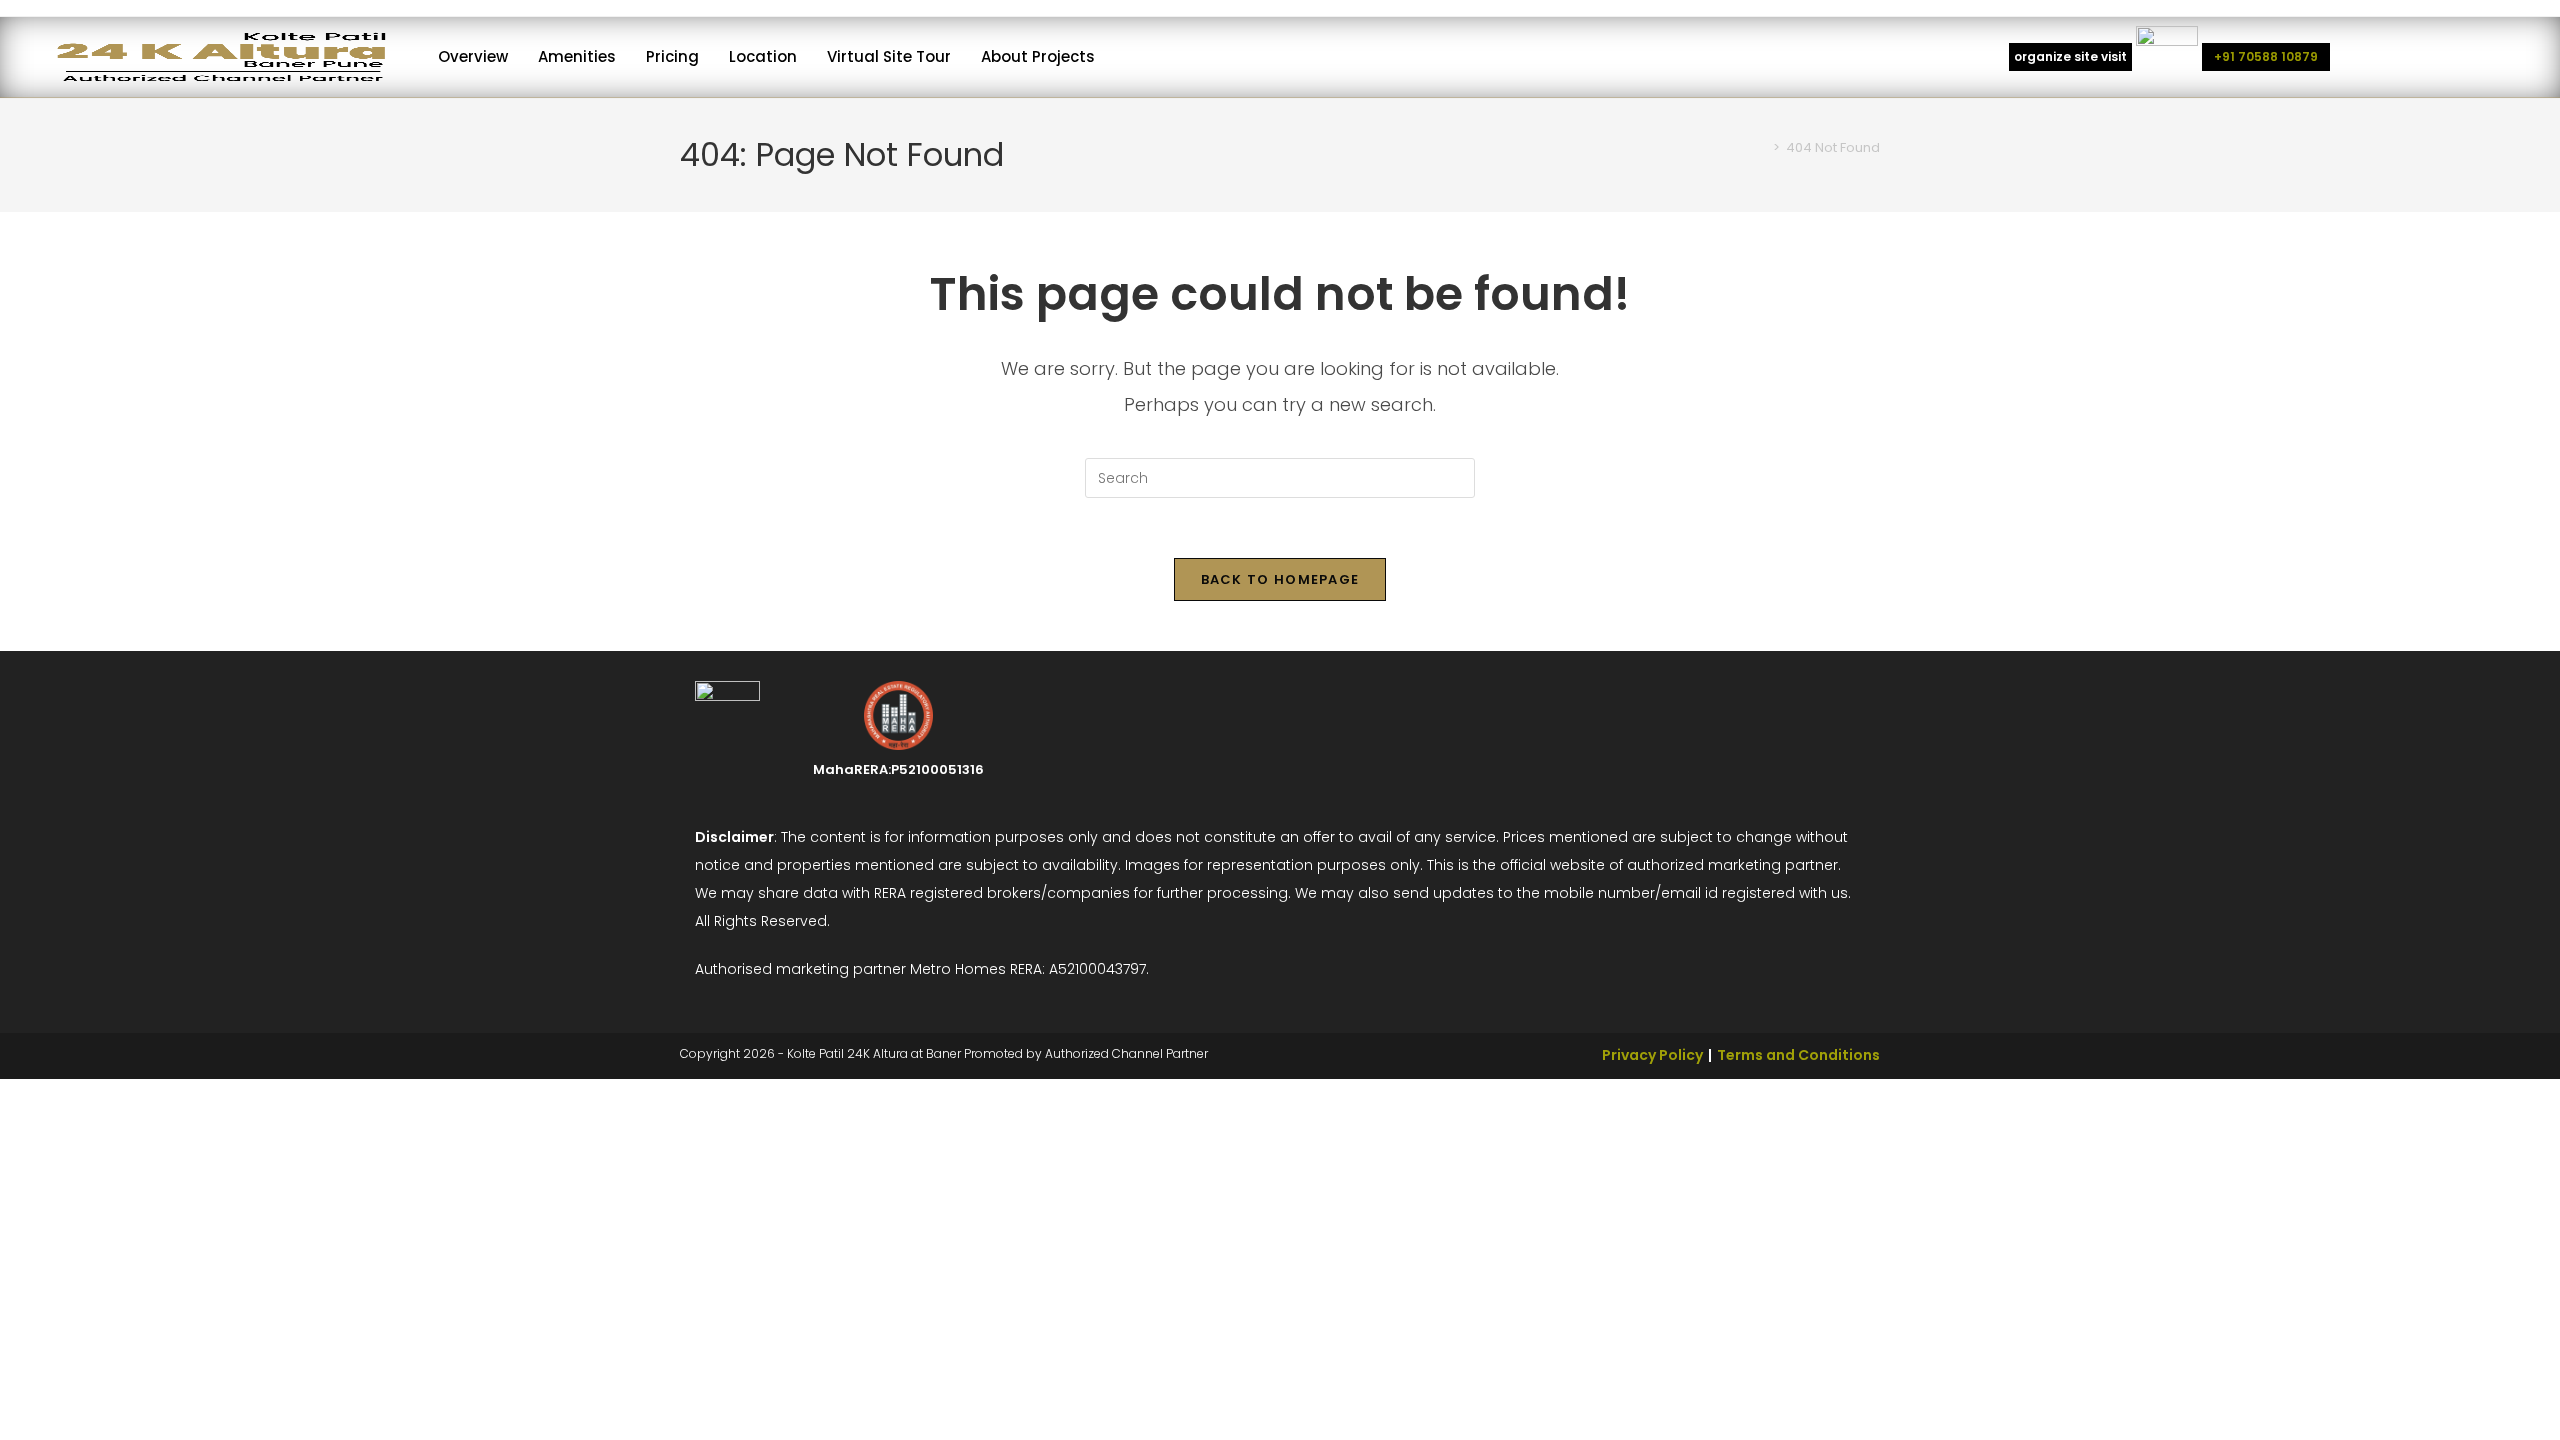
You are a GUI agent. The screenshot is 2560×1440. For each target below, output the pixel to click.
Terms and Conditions (1798, 1055)
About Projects (1038, 56)
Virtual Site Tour (889, 56)
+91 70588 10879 (2266, 56)
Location (763, 56)
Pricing (672, 56)
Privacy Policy (1652, 1055)
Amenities (577, 56)
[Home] (1762, 147)
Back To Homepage (1280, 579)
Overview (473, 56)
